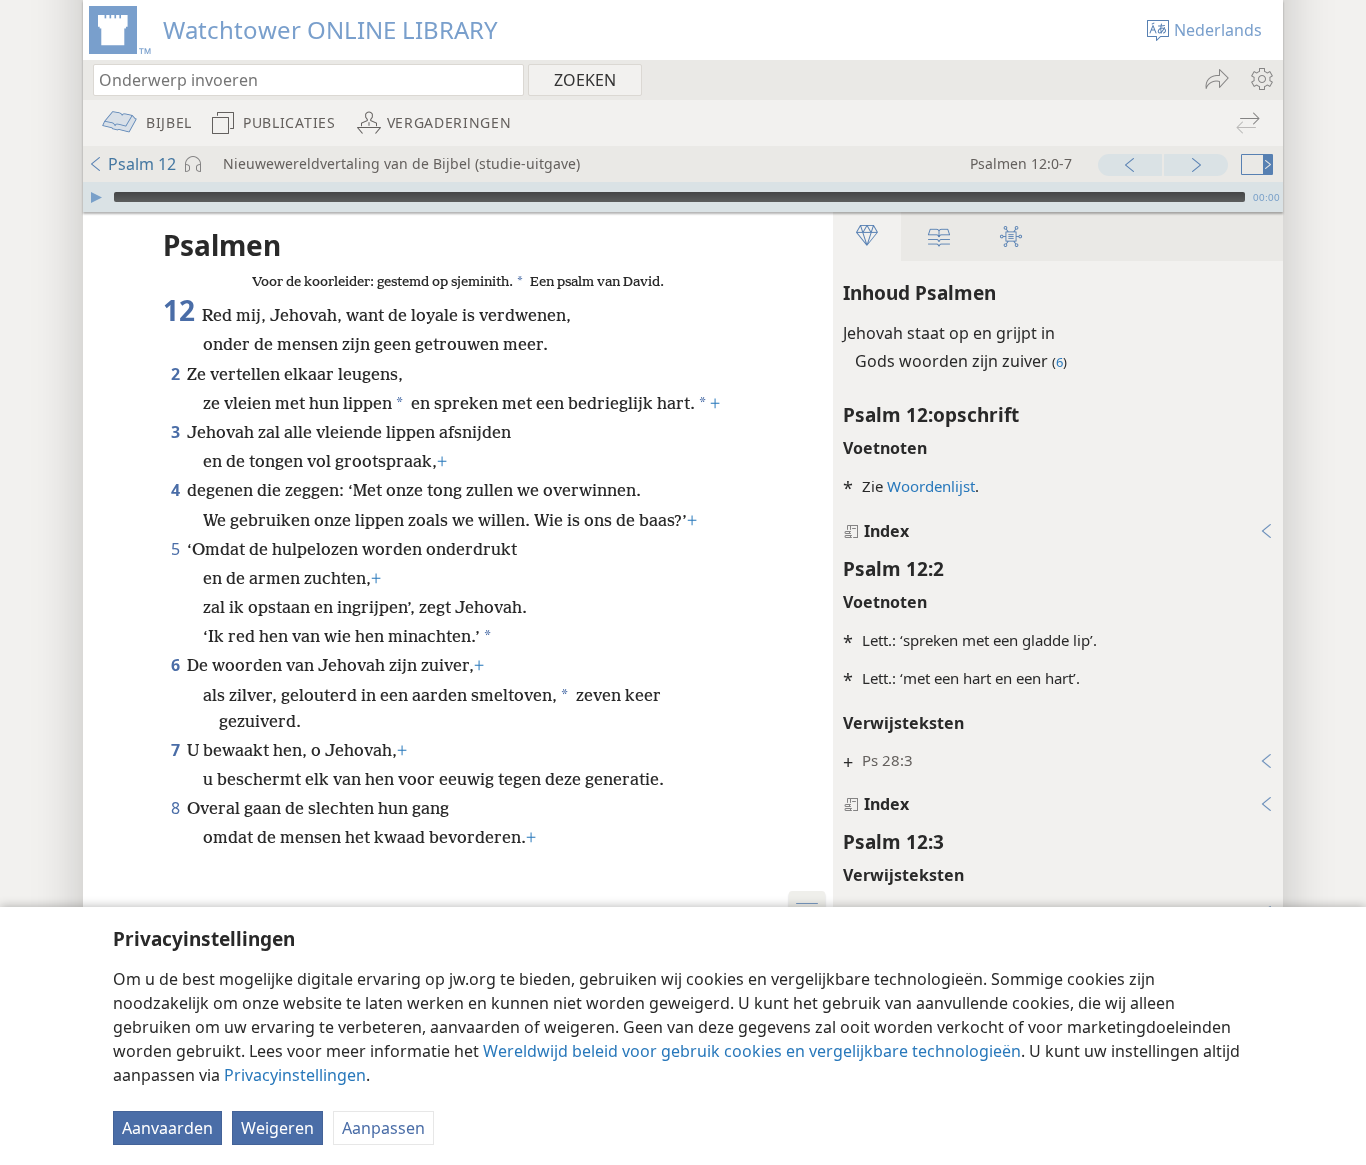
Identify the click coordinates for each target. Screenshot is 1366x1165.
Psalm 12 (142, 164)
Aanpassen (383, 1128)
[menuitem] (1260, 79)
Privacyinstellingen (295, 1075)
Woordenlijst (931, 486)
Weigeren (277, 1128)
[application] (683, 197)
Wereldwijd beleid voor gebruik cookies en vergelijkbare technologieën (752, 1051)
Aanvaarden (167, 1128)
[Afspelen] (96, 197)
